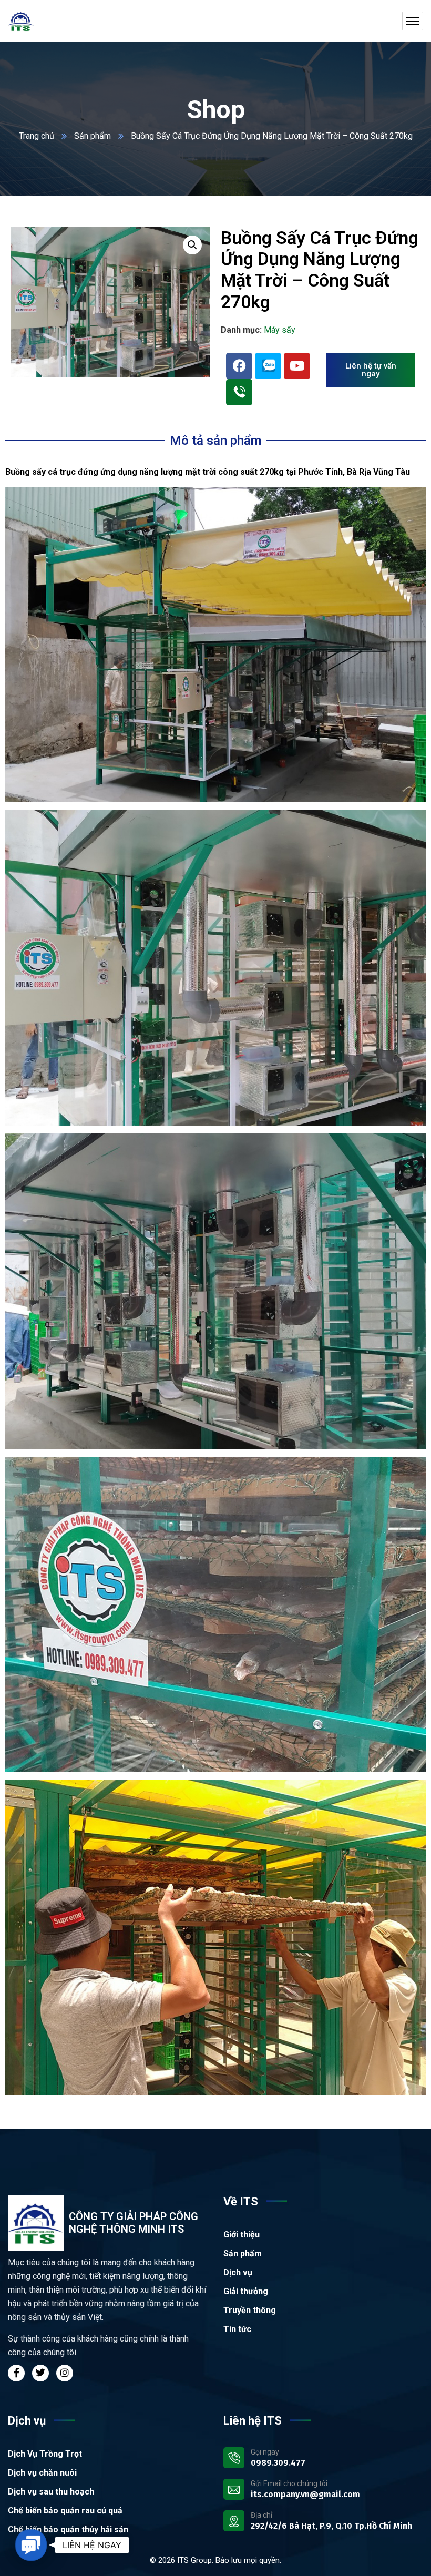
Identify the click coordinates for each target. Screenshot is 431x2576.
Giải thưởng (246, 2291)
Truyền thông (250, 2310)
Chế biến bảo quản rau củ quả (65, 2511)
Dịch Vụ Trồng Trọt (45, 2454)
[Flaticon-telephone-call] (239, 392)
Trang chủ (37, 136)
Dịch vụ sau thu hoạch (51, 2492)
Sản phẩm (93, 136)
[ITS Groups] (21, 21)
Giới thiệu (242, 2235)
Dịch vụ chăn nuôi (42, 2473)
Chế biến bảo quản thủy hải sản (68, 2529)
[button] (192, 245)
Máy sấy (280, 330)
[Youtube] (297, 366)
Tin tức (237, 2329)
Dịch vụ (238, 2272)
